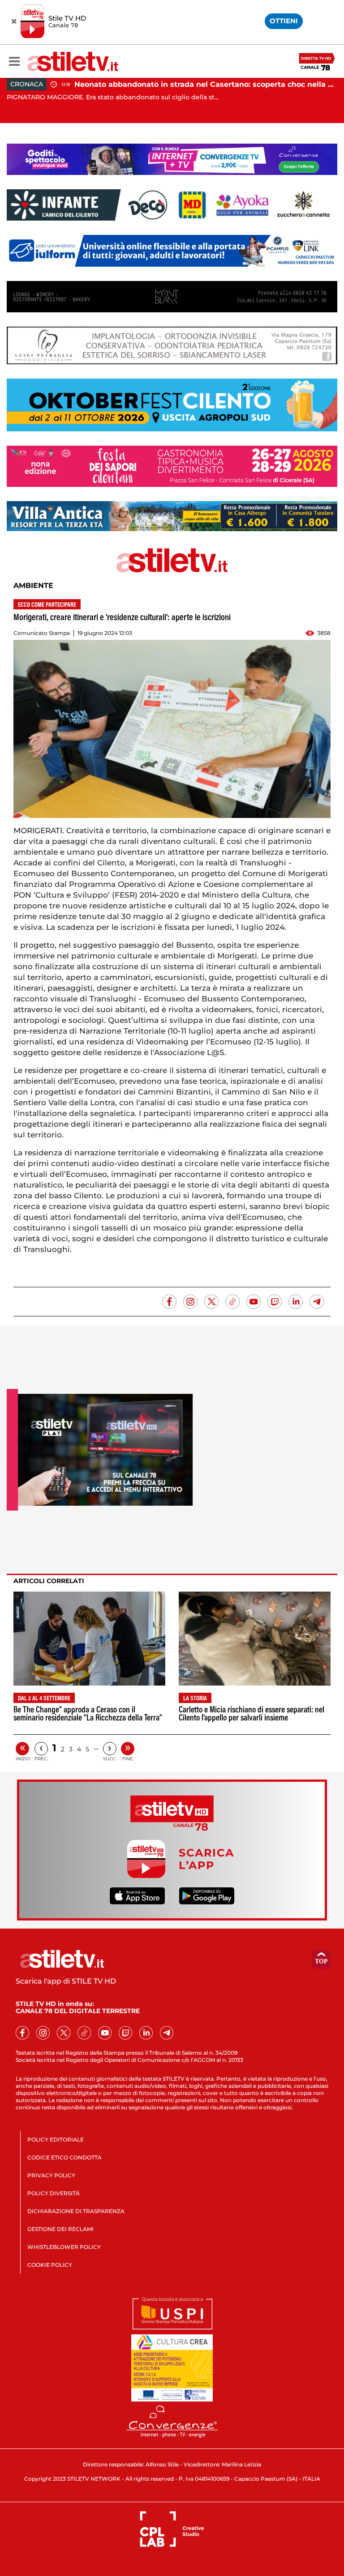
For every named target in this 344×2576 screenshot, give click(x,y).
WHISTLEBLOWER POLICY (64, 2247)
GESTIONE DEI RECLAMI (60, 2229)
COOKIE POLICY (50, 2265)
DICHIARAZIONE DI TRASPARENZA (76, 2211)
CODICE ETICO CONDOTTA (64, 2157)
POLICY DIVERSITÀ (54, 2193)
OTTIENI (284, 21)
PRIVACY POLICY (51, 2175)
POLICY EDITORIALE (56, 2140)
